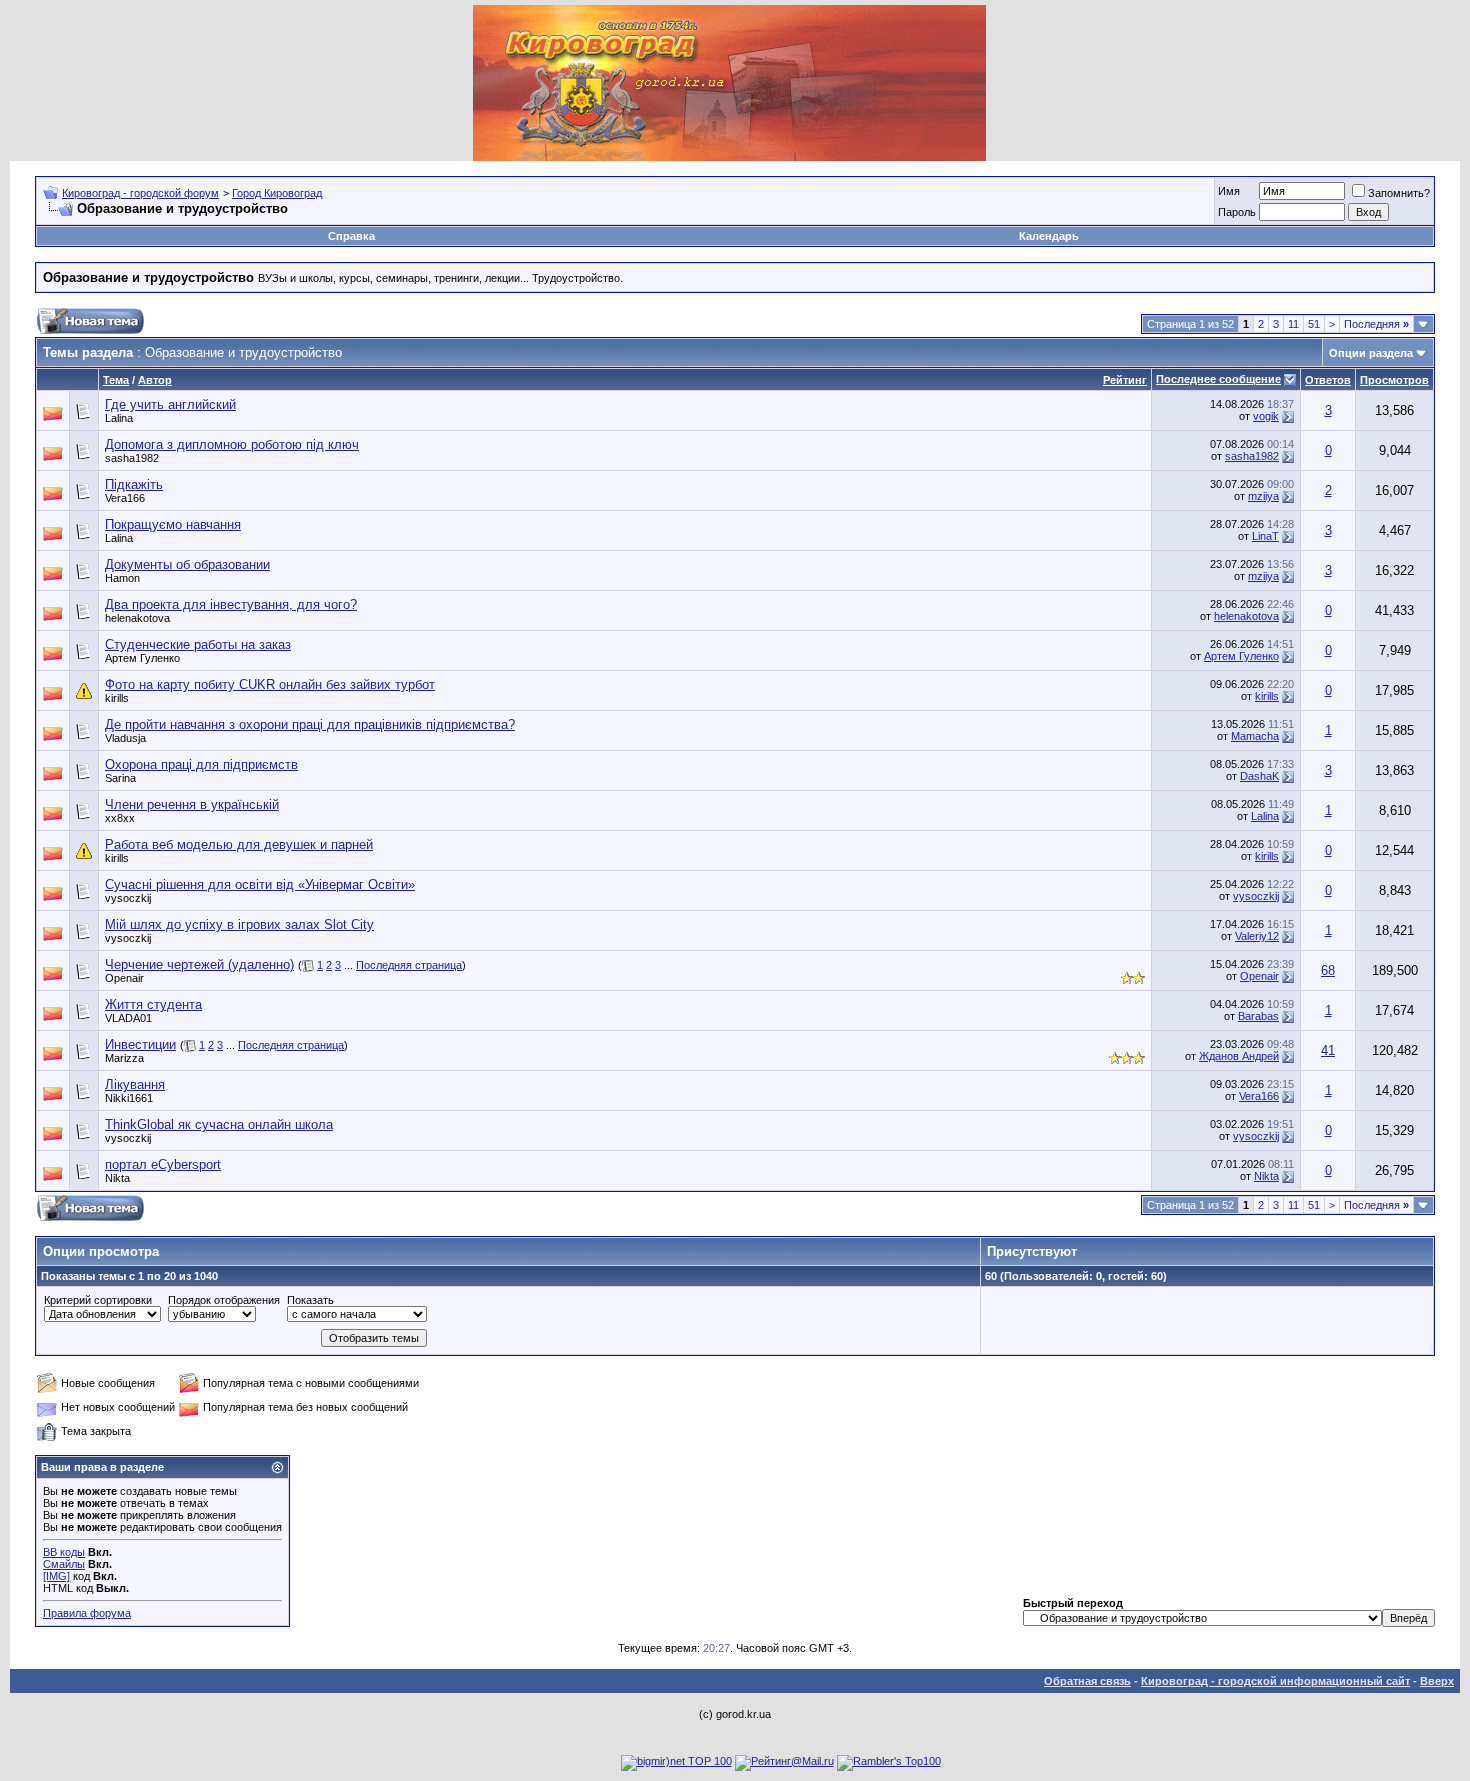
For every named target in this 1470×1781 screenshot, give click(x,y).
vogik (1266, 416)
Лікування (135, 1084)
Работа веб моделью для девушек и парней (239, 844)
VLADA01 (128, 1018)
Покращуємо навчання (173, 524)
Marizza (124, 1058)
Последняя (1376, 324)
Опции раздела (1371, 353)
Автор (155, 380)
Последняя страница (409, 965)
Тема (116, 380)
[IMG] (56, 1576)
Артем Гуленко (142, 658)
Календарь (1049, 236)
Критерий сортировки (98, 1300)
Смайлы (64, 1564)
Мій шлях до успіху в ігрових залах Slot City (239, 924)
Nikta (117, 1178)
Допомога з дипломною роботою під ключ (232, 444)
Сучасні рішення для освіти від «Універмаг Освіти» (260, 884)
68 (1328, 970)
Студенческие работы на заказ (198, 644)
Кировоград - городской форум (140, 193)
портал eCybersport (163, 1164)
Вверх (1437, 1681)
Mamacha (1255, 736)
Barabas (1258, 1016)
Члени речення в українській (192, 804)
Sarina (120, 778)
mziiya (1263, 496)
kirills (117, 698)
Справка (351, 236)
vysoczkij (128, 898)
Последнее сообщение (1218, 379)
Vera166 (125, 498)
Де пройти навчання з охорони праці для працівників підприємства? (310, 724)
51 (1314, 324)
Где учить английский (170, 404)
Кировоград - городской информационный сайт (1275, 1681)
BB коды (64, 1552)
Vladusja (125, 738)
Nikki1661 (129, 1098)
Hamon (122, 578)
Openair (124, 978)
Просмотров (1394, 380)
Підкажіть (134, 484)
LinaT (1265, 536)
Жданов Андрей (1239, 1056)
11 (1293, 324)
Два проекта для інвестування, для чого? (231, 604)
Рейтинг (1125, 380)
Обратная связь (1087, 1681)
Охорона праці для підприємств (201, 764)
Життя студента (153, 1004)
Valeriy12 (1257, 936)
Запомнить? (1399, 193)
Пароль (1237, 212)
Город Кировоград (277, 193)
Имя (1229, 191)
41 (1328, 1050)
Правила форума (87, 1613)
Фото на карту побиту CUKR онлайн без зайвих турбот (270, 684)
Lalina (119, 418)
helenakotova (137, 618)
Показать (310, 1300)
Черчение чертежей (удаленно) (199, 964)
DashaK (1259, 776)
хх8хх (120, 818)
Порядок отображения (224, 1300)
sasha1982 (132, 458)
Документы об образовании (187, 564)
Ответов (1328, 380)
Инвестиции (140, 1044)
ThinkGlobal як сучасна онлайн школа (219, 1124)
